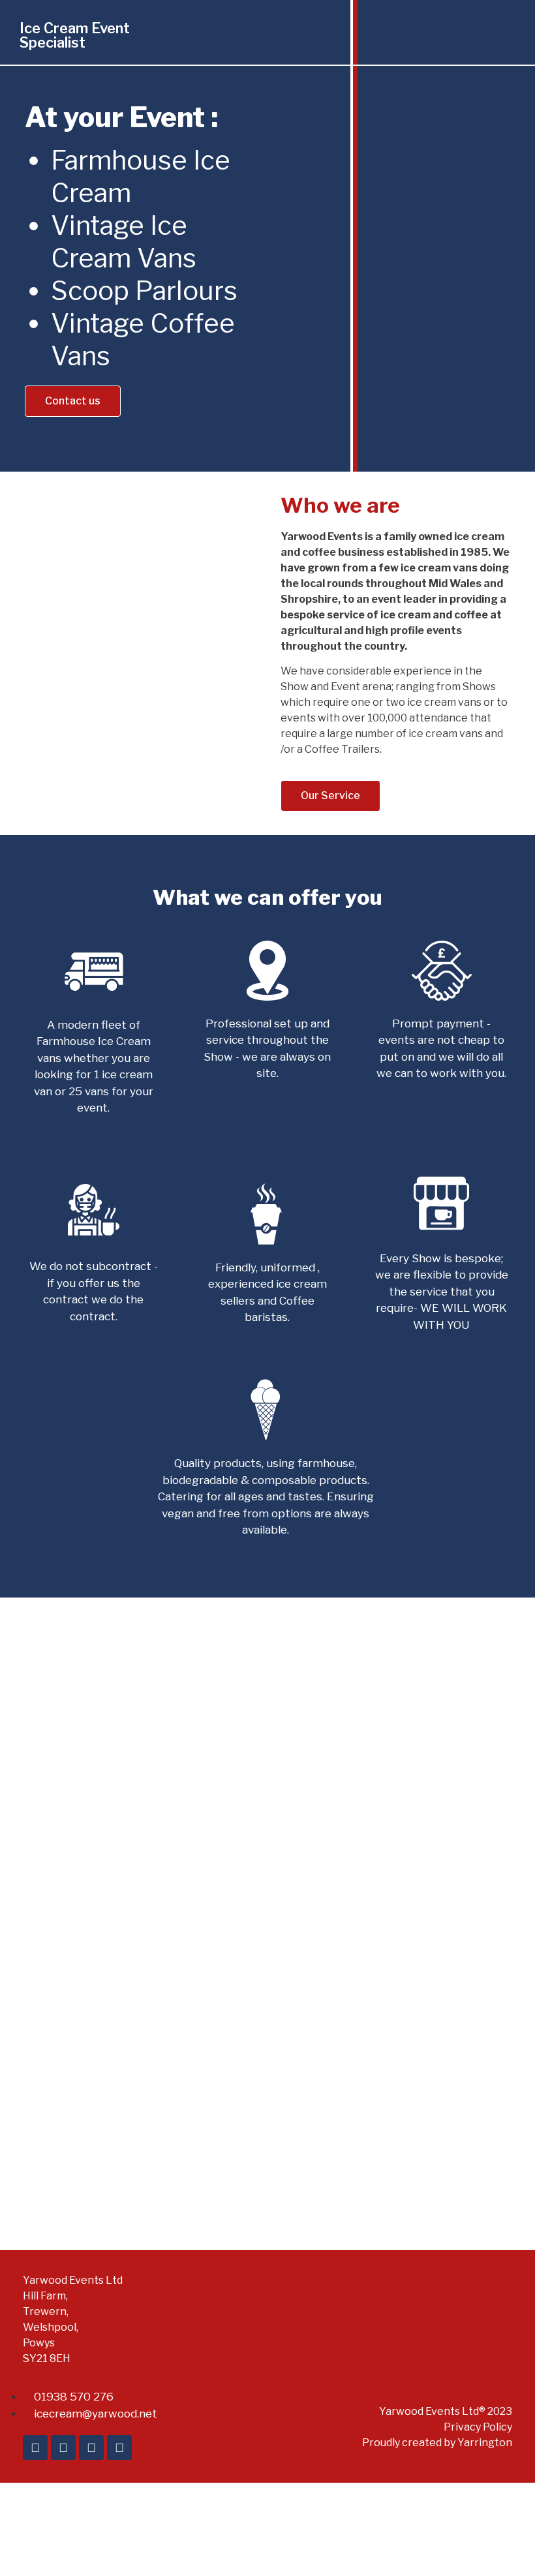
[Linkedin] (35, 2447)
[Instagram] (119, 2447)
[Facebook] (63, 2447)
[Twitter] (91, 2447)
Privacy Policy (478, 2427)
